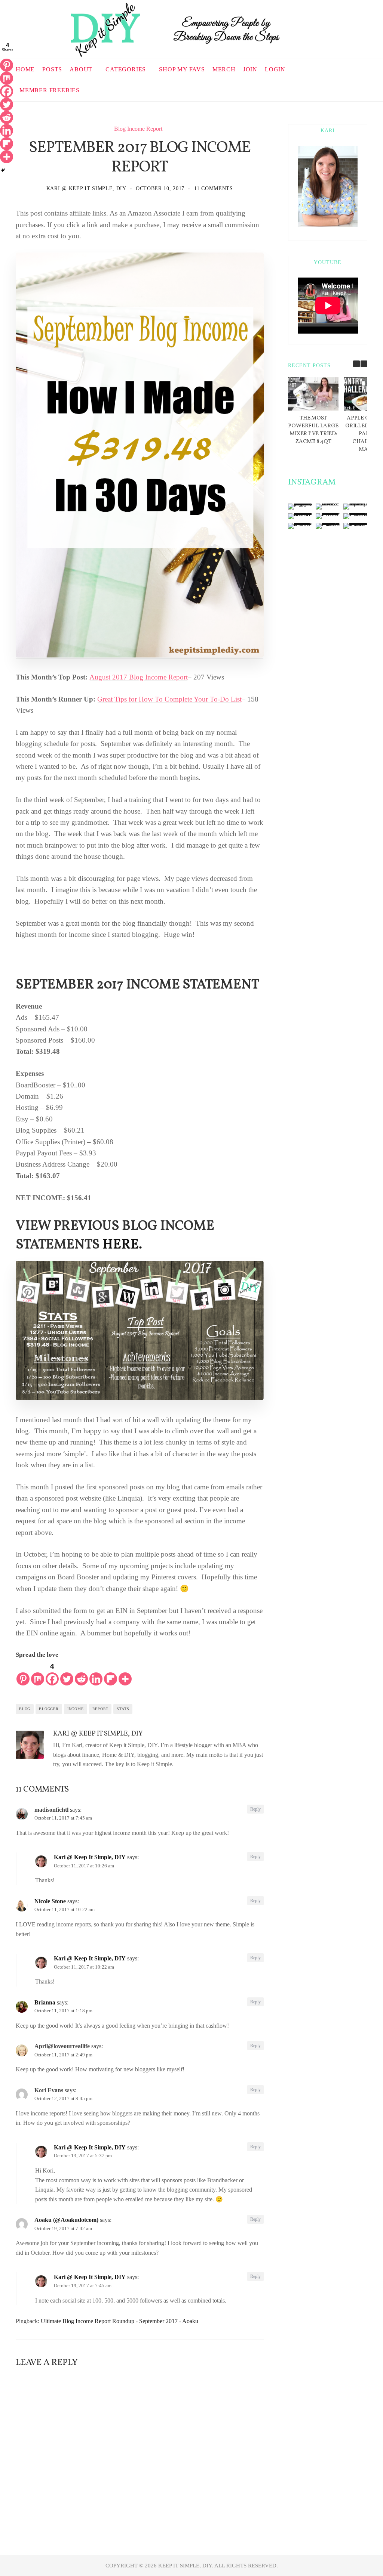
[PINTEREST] (346, 89)
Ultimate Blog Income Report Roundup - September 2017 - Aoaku (120, 2321)
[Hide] (3, 170)
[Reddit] (81, 1673)
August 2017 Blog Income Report (139, 677)
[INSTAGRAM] (364, 89)
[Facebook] (7, 91)
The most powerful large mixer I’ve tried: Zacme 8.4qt (313, 430)
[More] (125, 1673)
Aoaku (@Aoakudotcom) (66, 2220)
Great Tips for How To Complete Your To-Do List (169, 699)
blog (25, 1709)
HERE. (122, 1245)
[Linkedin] (96, 1673)
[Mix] (38, 1673)
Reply (255, 1809)
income (76, 1709)
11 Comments (214, 188)
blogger (49, 1709)
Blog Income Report (138, 129)
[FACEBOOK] (337, 89)
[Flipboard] (111, 1673)
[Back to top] (359, 2554)
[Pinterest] (23, 1673)
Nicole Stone (50, 1901)
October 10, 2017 (160, 188)
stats (123, 1709)
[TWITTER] (355, 89)
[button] (364, 364)
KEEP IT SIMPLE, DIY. (186, 2566)
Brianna (45, 2002)
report (100, 1709)
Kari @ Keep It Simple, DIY (86, 188)
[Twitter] (67, 1673)
